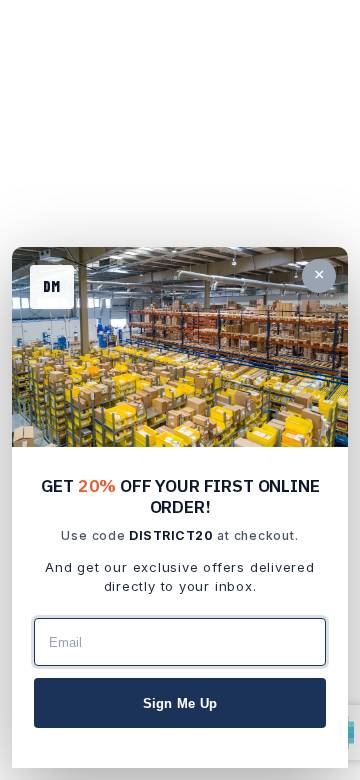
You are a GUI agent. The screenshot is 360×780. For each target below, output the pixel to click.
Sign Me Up (180, 703)
